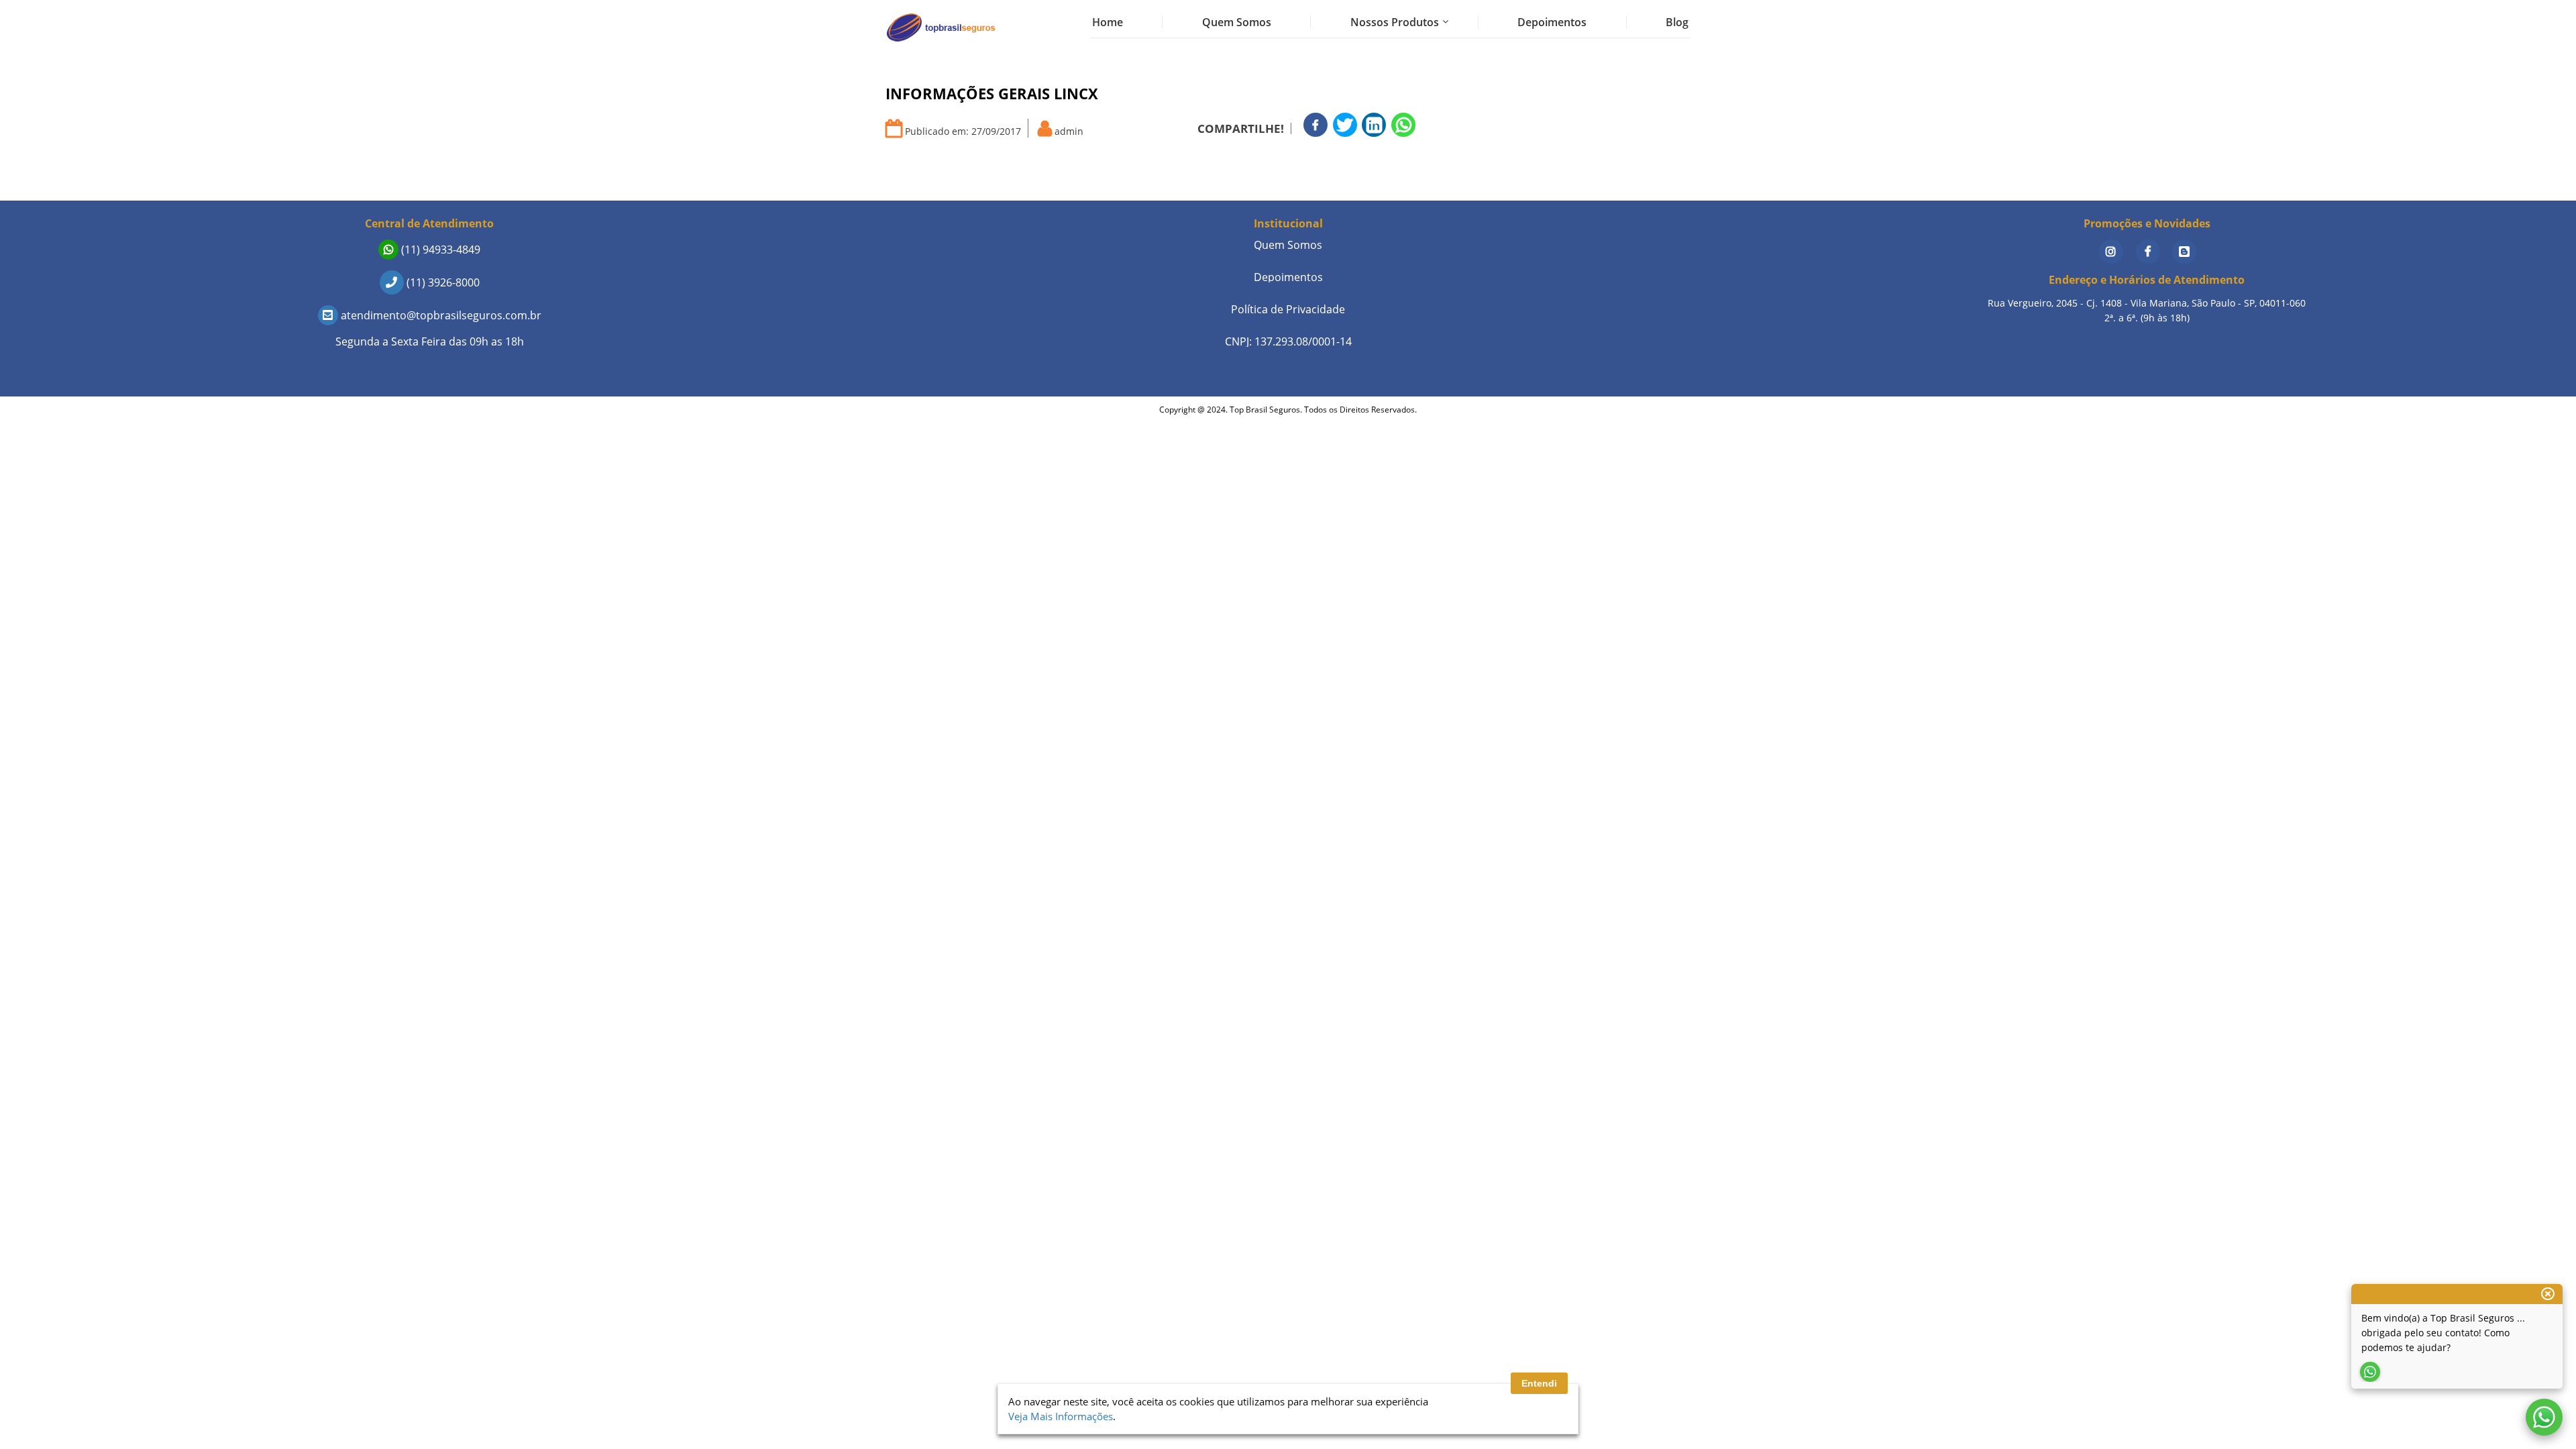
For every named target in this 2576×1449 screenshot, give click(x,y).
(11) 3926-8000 (442, 282)
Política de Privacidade (1288, 309)
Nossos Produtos (1395, 22)
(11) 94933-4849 (439, 250)
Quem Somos (1237, 22)
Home (1108, 22)
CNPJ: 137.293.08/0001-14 (1288, 341)
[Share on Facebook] (1316, 125)
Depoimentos (1552, 22)
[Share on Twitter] (1345, 125)
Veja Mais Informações (1061, 1416)
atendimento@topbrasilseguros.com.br (440, 315)
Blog (1677, 22)
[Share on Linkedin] (1374, 125)
